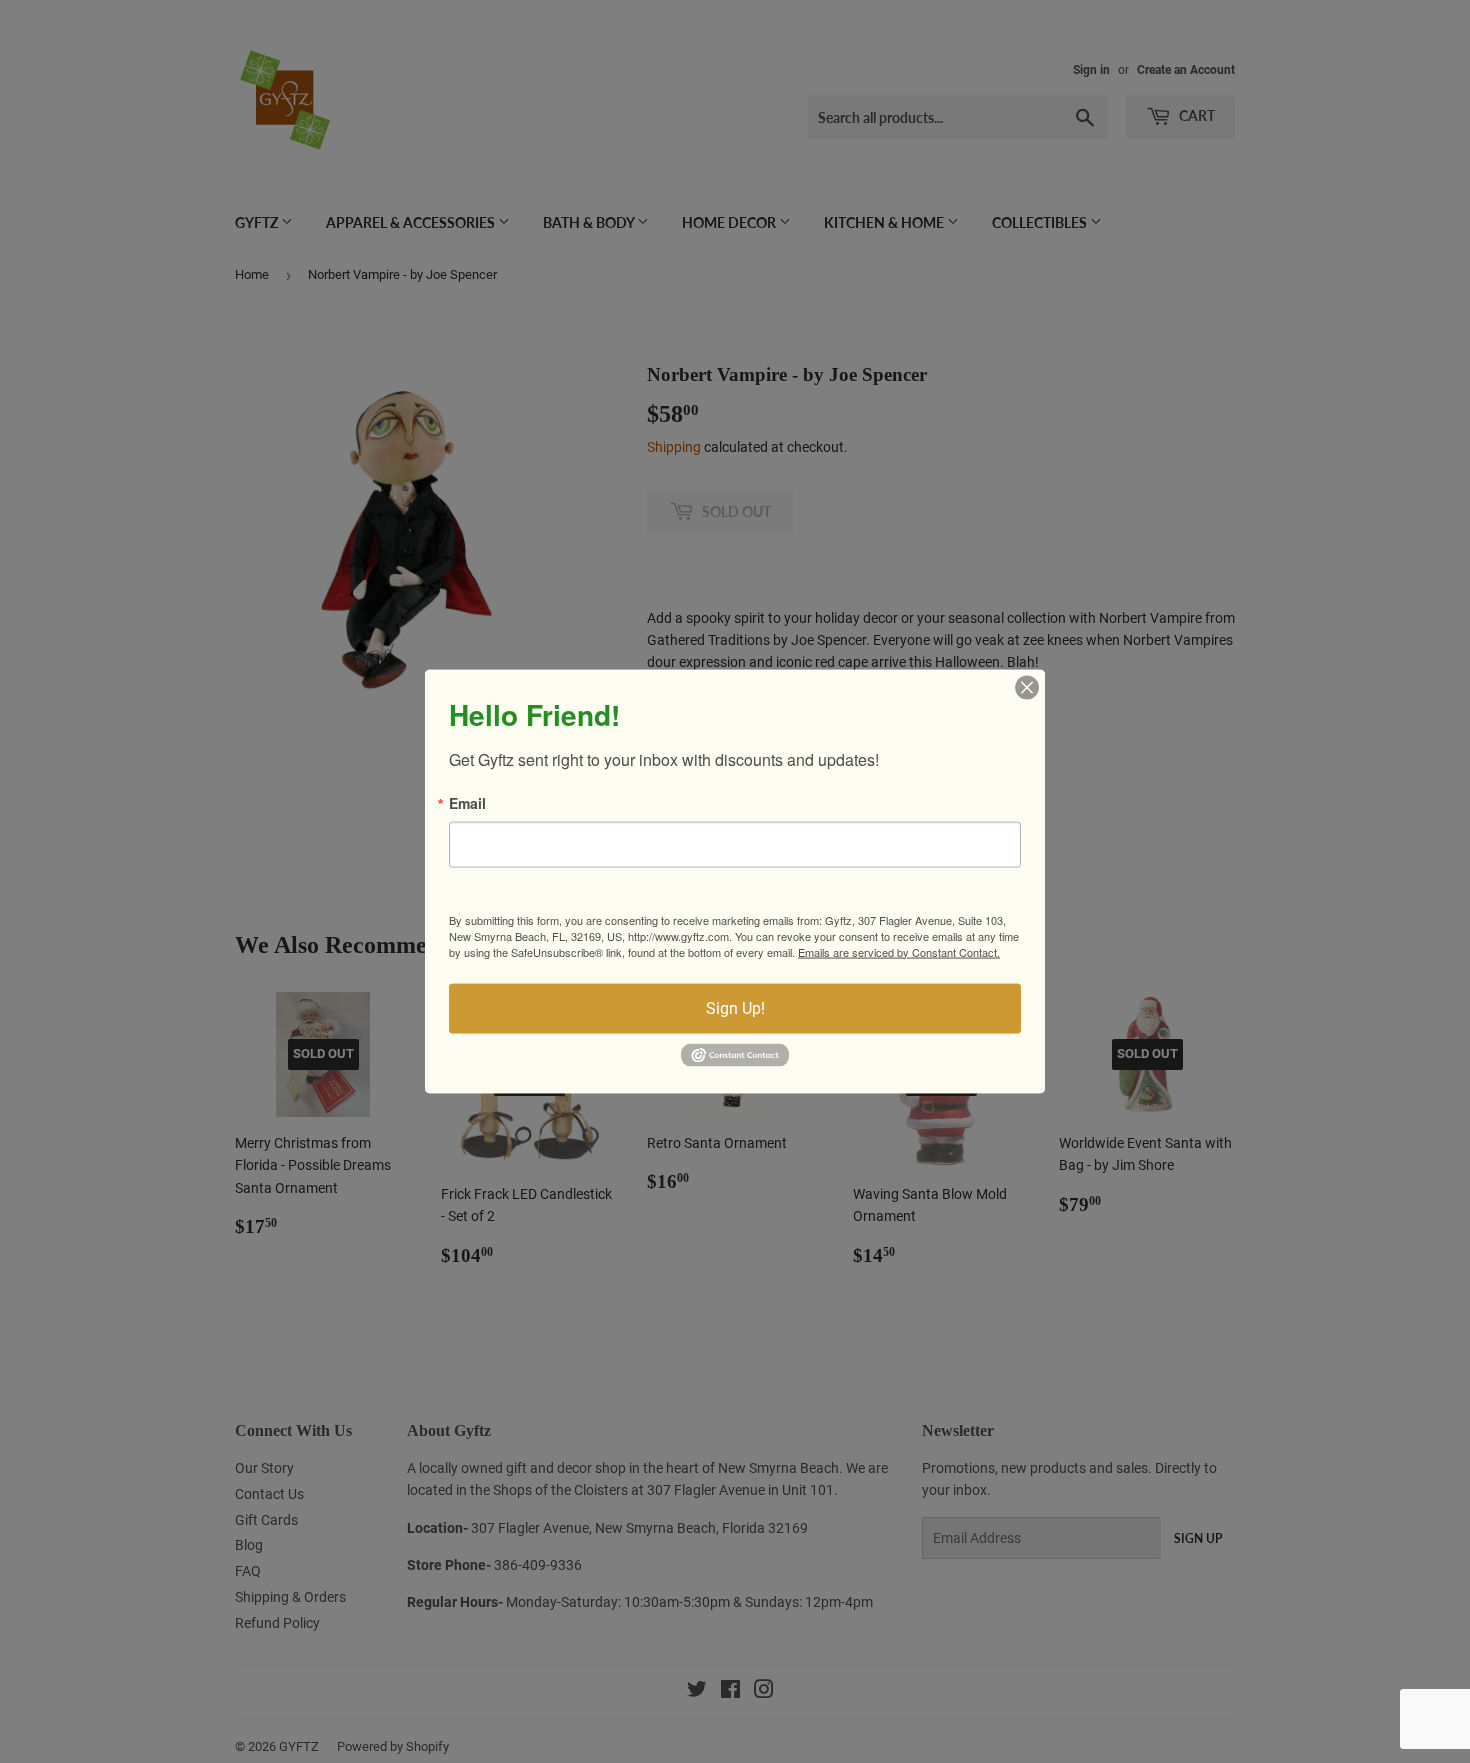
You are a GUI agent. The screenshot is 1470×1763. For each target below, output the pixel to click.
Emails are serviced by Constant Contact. (899, 951)
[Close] (1027, 687)
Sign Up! (735, 1007)
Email (467, 802)
